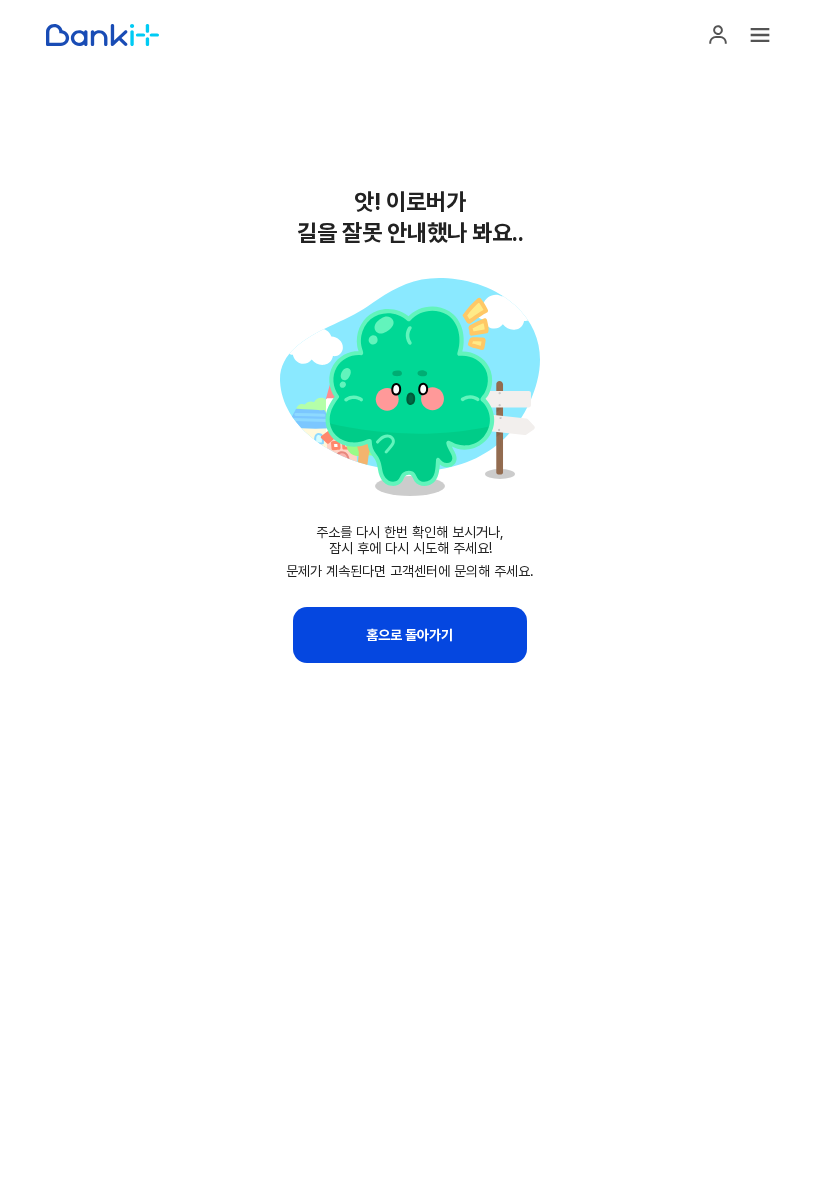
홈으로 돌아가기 (409, 635)
